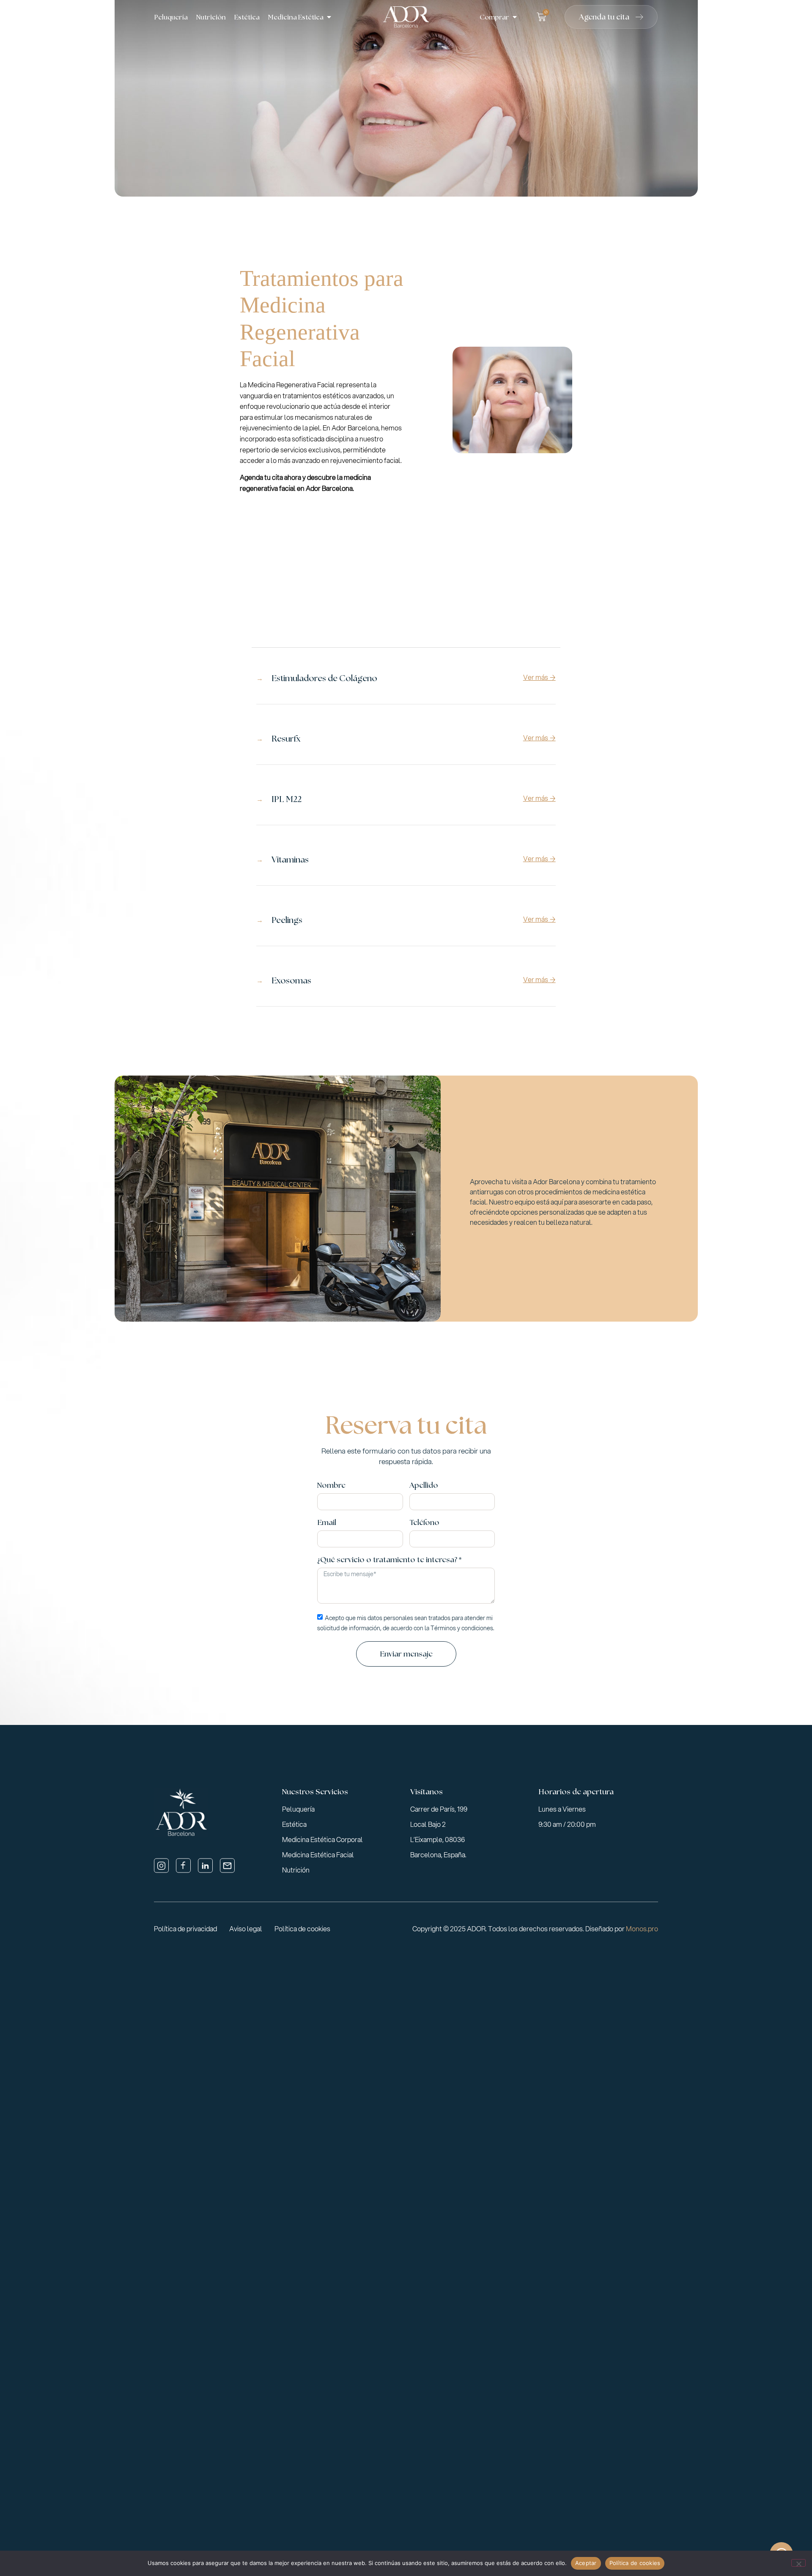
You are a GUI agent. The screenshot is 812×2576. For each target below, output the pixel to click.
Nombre (331, 1486)
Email (327, 1523)
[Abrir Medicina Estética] (329, 17)
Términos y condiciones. (462, 1628)
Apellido (424, 1486)
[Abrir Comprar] (515, 17)
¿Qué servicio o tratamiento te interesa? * (389, 1560)
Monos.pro (642, 1929)
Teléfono (424, 1523)
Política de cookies (635, 2563)
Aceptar (586, 2563)
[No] (798, 2563)
